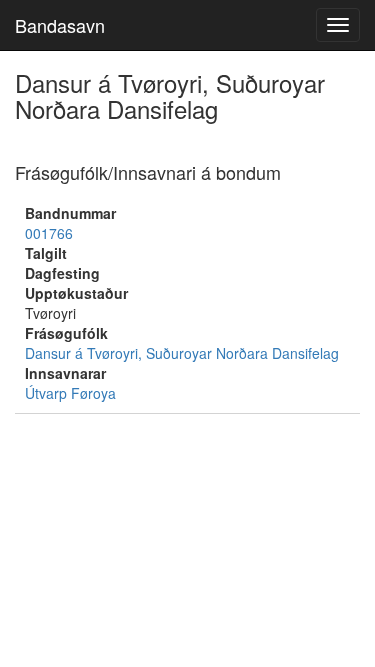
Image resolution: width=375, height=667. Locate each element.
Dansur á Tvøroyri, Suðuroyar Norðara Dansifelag (182, 353)
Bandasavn (60, 25)
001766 (49, 233)
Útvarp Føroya (70, 393)
